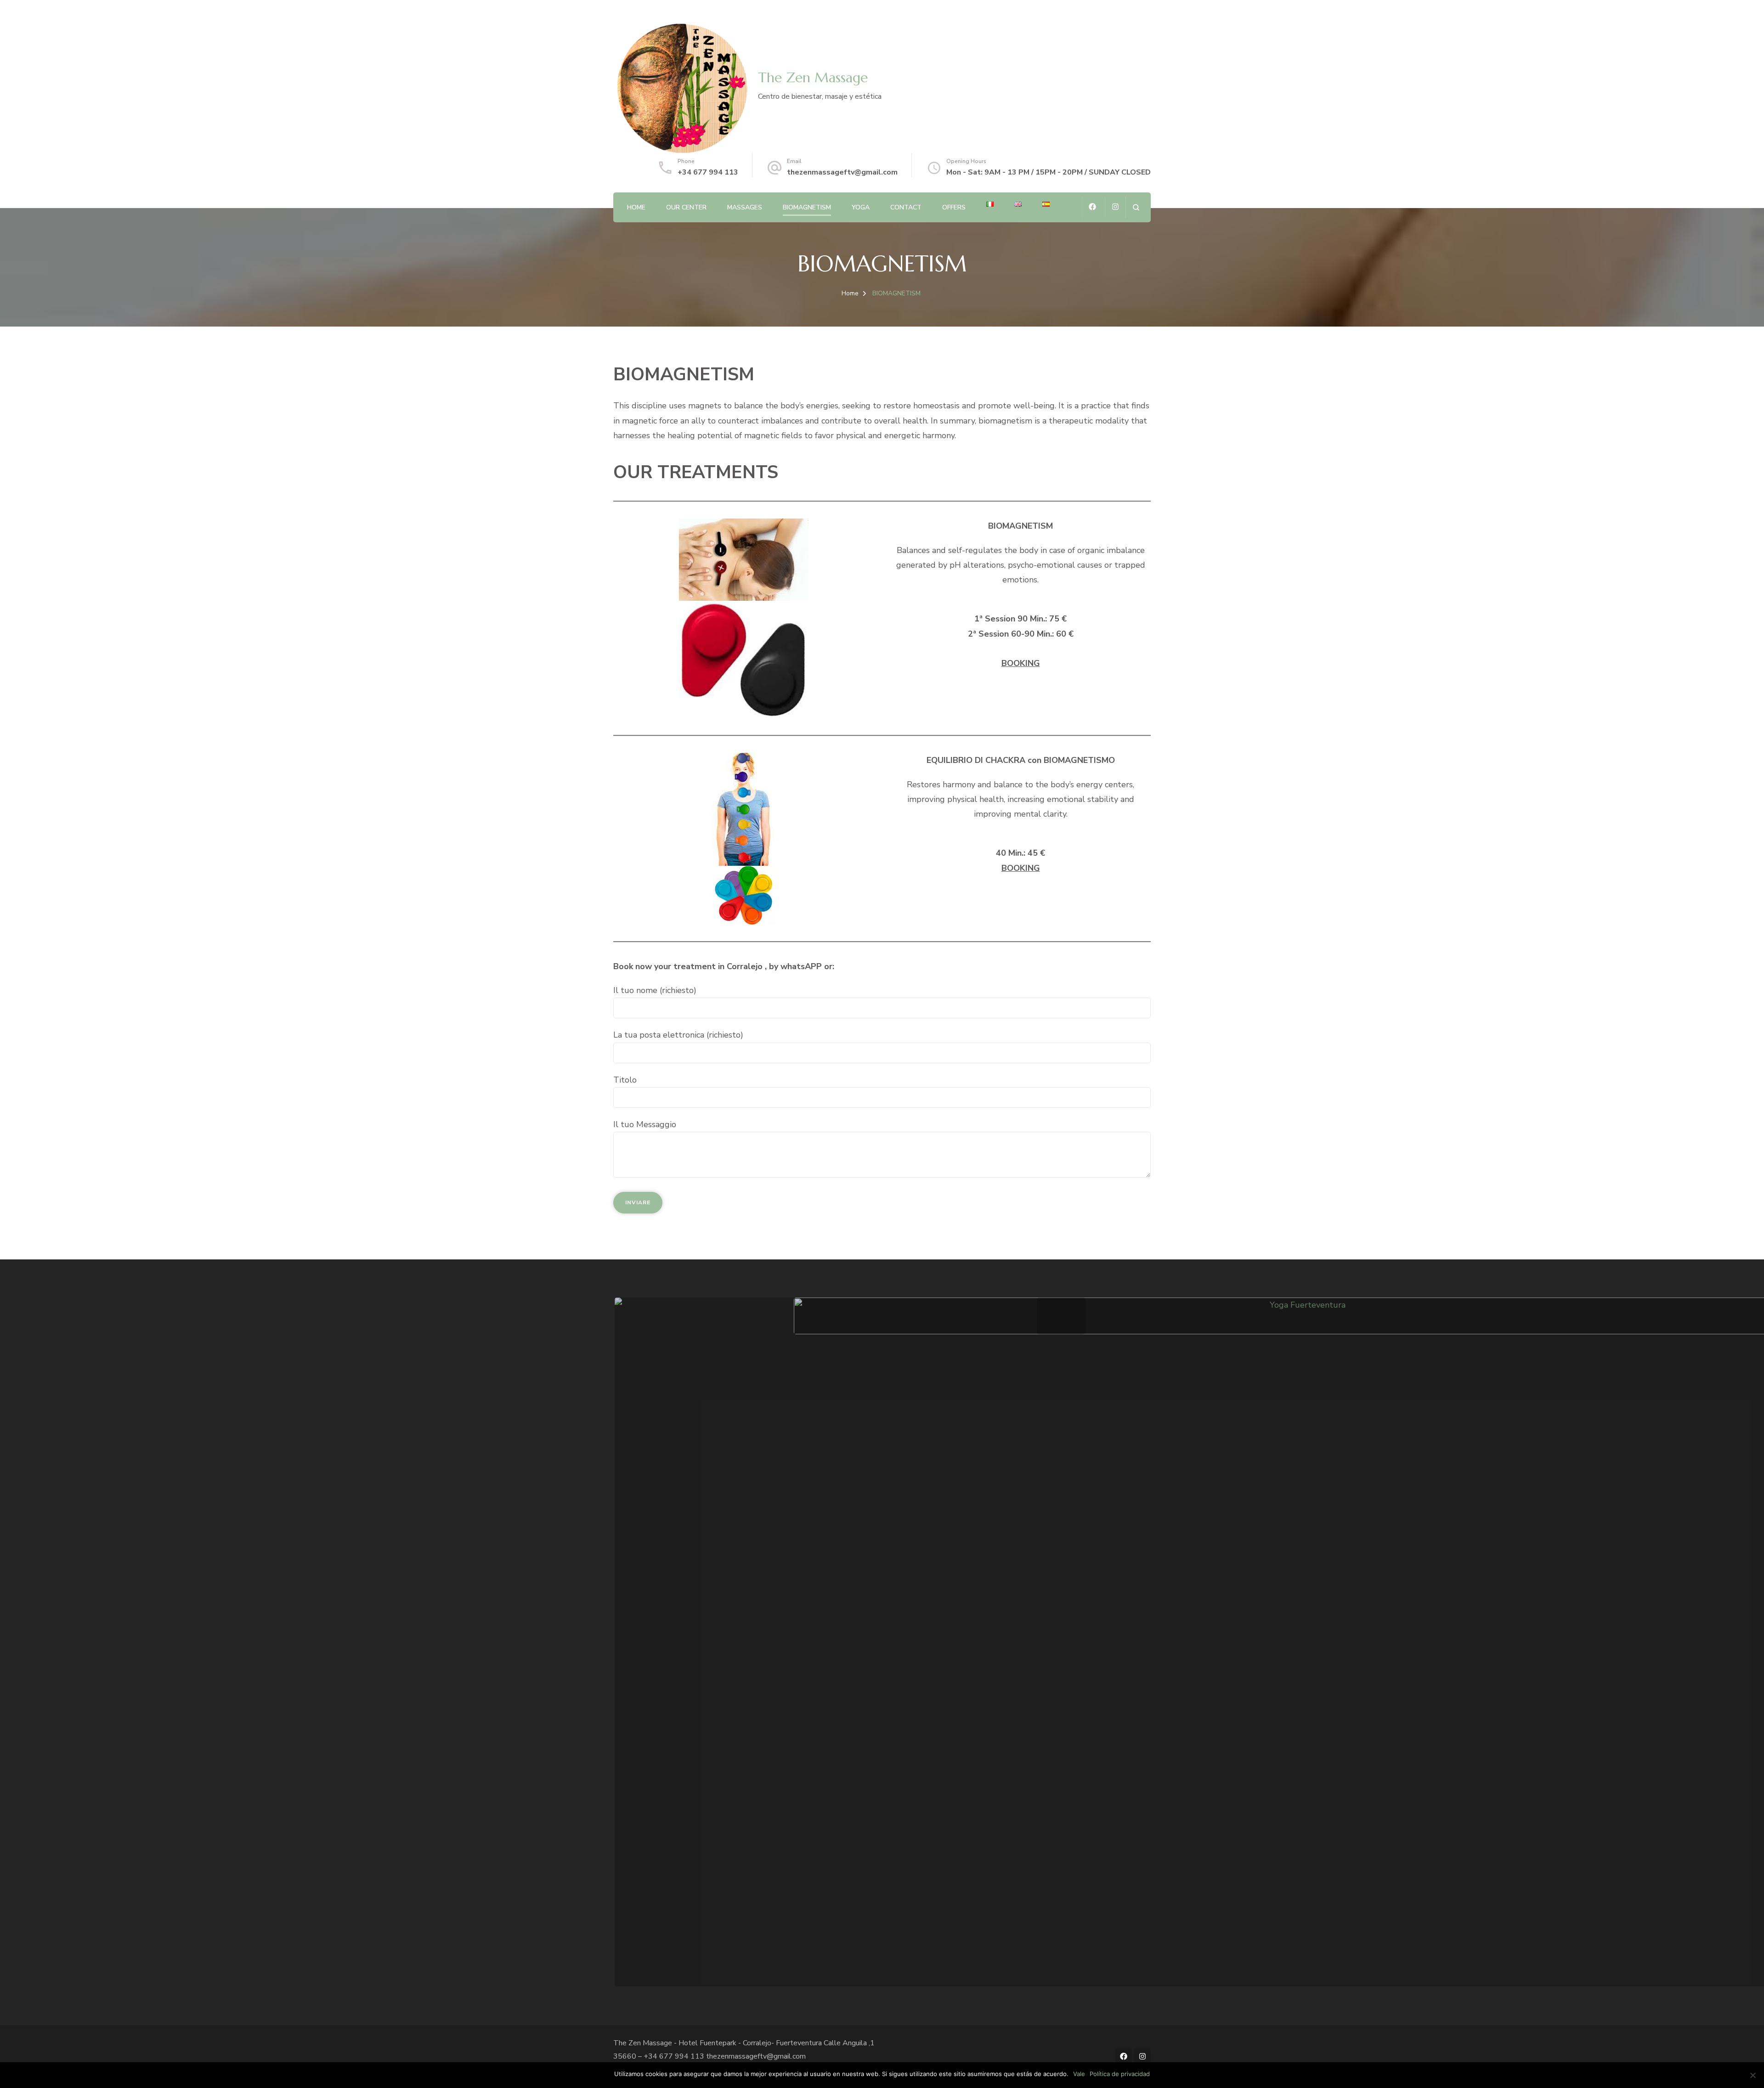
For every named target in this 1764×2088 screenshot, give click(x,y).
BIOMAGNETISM (807, 207)
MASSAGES (745, 207)
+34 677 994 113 (708, 172)
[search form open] (1136, 207)
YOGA (861, 207)
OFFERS (954, 207)
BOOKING (1021, 663)
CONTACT (906, 207)
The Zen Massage (813, 77)
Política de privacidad (1120, 2074)
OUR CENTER (686, 207)
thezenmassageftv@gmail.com (842, 172)
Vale (1079, 2074)
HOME (636, 207)
